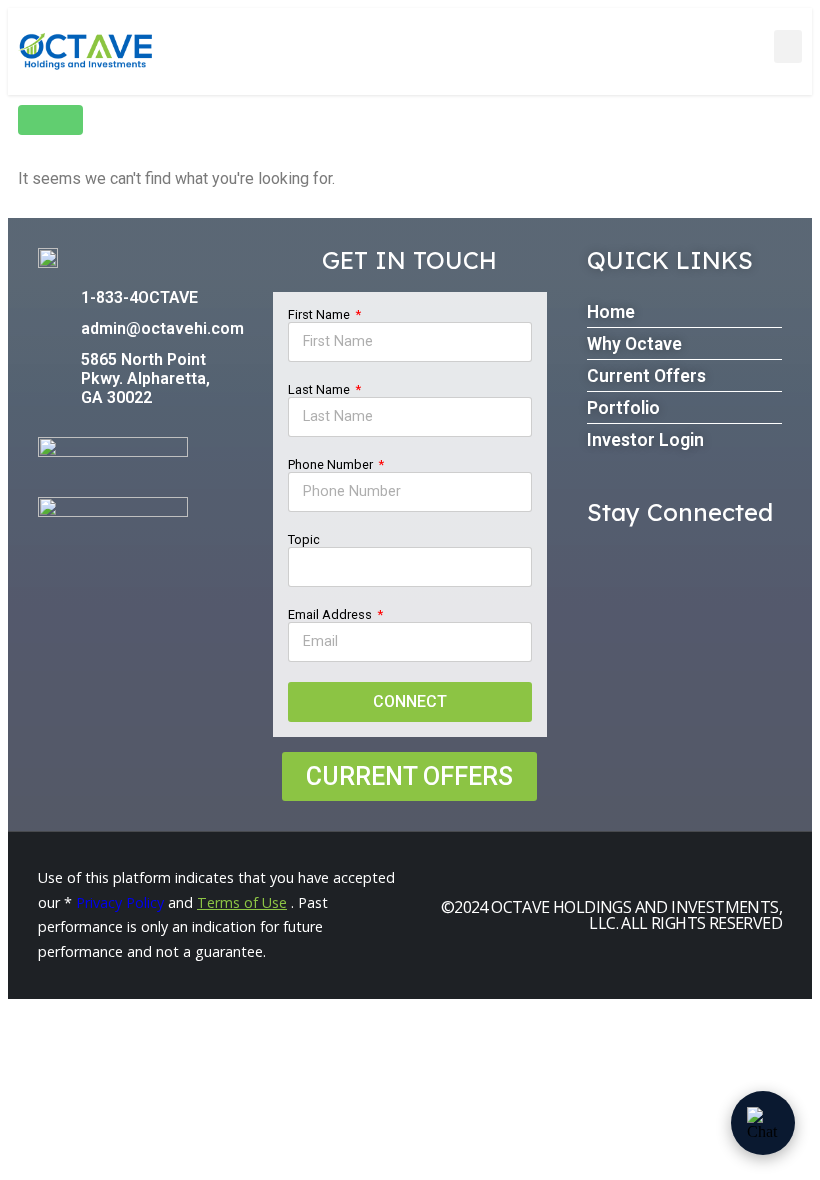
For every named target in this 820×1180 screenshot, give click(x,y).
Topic (304, 539)
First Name (320, 314)
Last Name (320, 389)
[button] (788, 46)
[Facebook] (604, 561)
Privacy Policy (120, 902)
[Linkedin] (654, 561)
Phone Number (332, 464)
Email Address (331, 614)
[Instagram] (704, 561)
